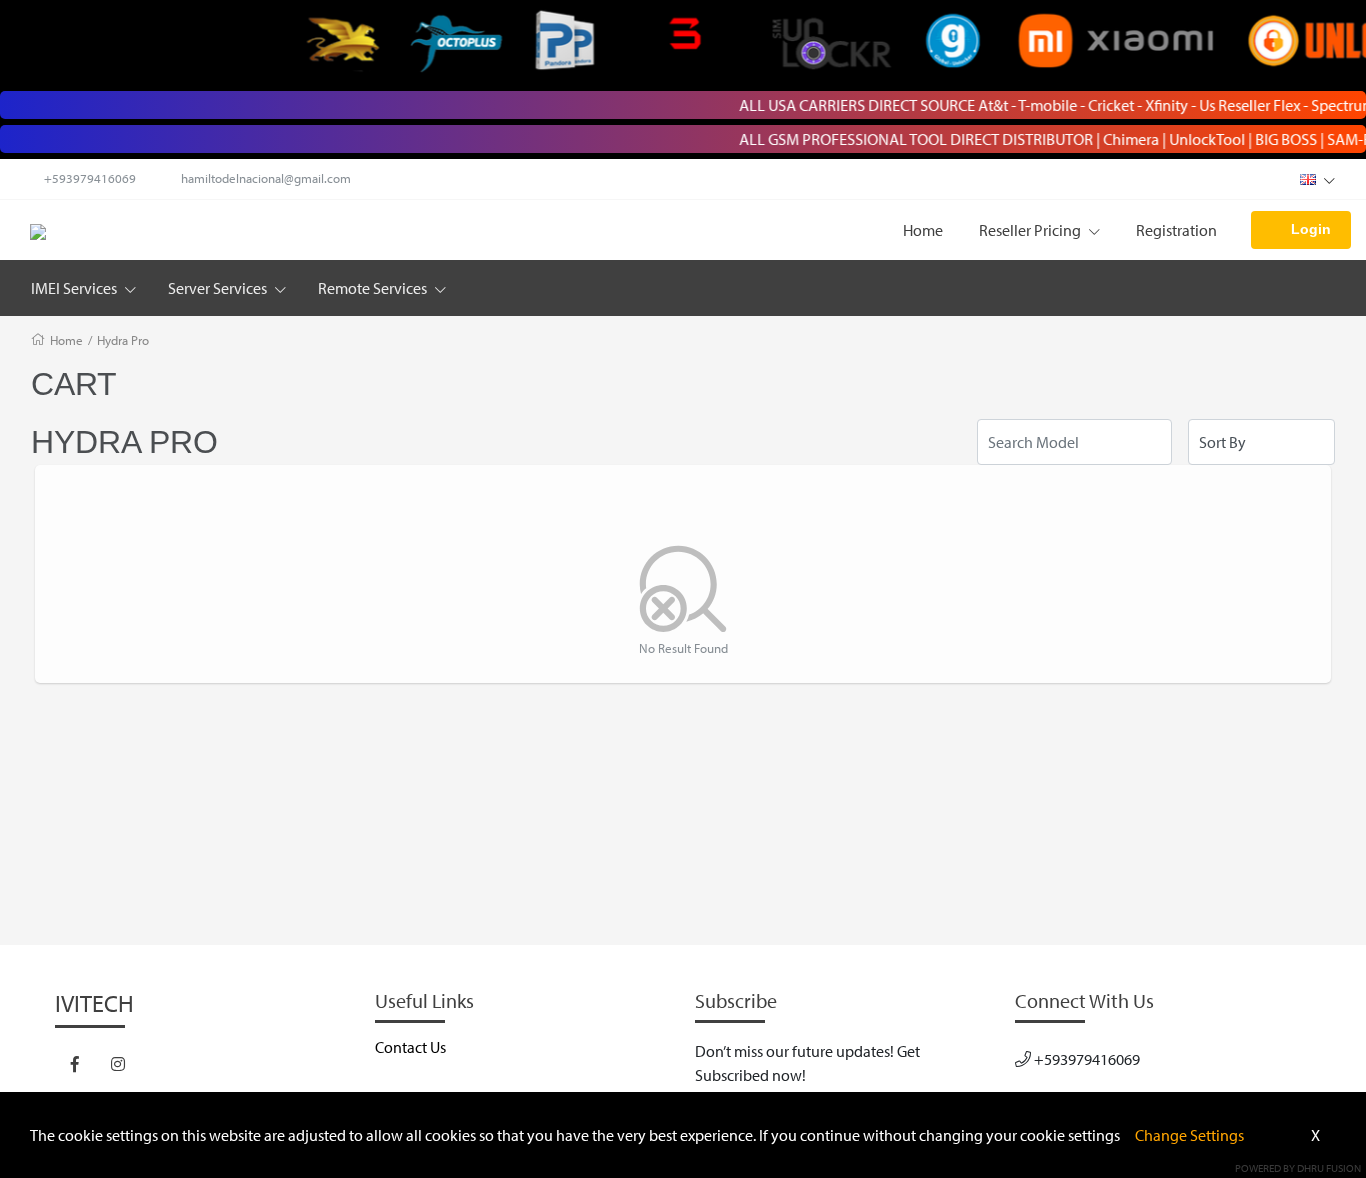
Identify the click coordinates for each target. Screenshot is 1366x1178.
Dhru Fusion (1329, 1168)
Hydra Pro (123, 340)
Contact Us (410, 1047)
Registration (1176, 230)
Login (1311, 229)
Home (923, 230)
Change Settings (1189, 1135)
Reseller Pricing (1031, 230)
